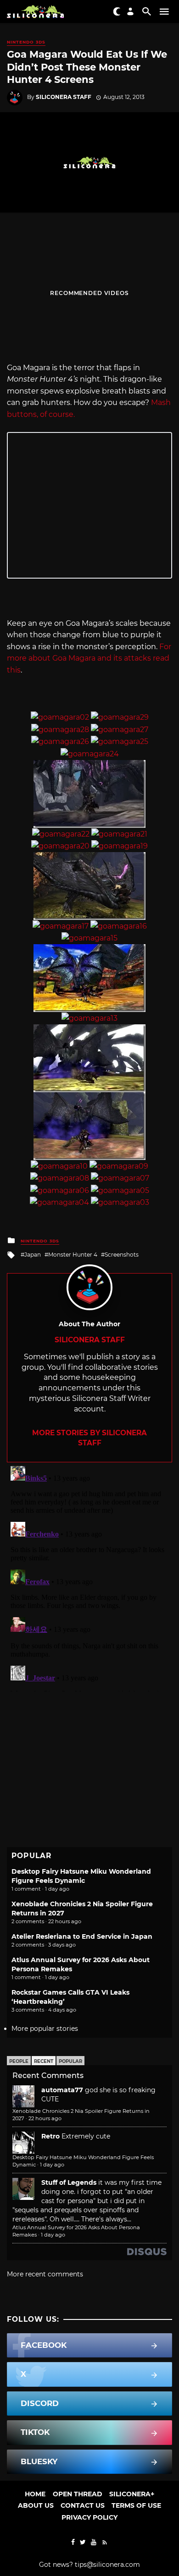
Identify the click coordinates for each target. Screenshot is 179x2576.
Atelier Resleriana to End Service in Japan (82, 1936)
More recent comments (45, 2274)
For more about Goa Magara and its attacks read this (89, 658)
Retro (50, 2136)
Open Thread (78, 2494)
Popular (70, 2061)
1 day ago (52, 2165)
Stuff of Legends (69, 2182)
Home (35, 2494)
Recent (44, 2061)
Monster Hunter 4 (73, 1255)
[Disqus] (89, 1577)
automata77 (62, 2090)
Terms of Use (136, 2505)
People (19, 2061)
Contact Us (83, 2505)
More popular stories (45, 2029)
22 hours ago (45, 2118)
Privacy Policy (89, 2517)
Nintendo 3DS (26, 42)
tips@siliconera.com (107, 2565)
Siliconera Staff (64, 97)
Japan (33, 1255)
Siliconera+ (132, 2494)
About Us (36, 2505)
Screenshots (122, 1255)
